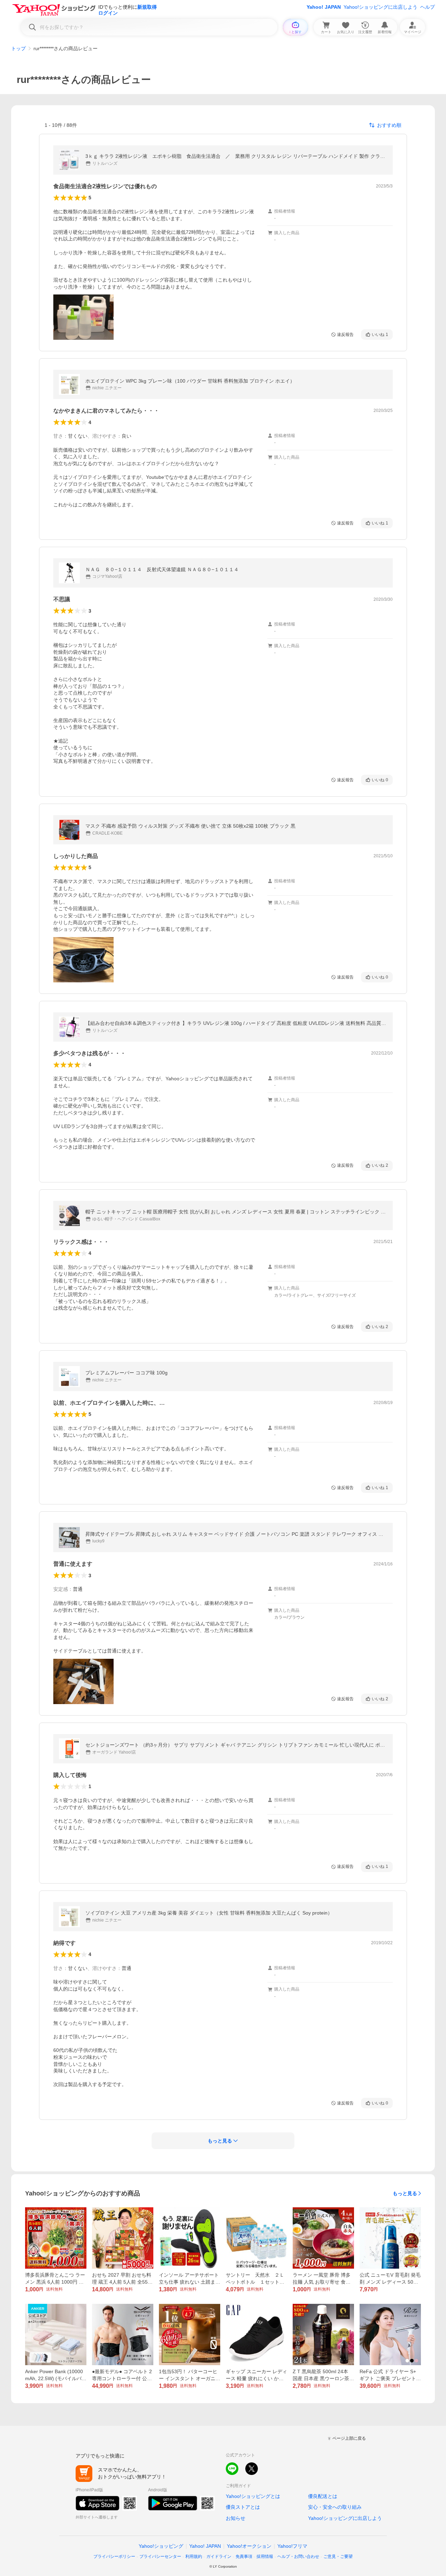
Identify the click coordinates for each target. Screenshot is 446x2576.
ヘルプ (428, 7)
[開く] (83, 317)
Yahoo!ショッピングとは (253, 2496)
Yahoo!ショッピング (161, 2546)
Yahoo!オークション (249, 2546)
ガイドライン (219, 2556)
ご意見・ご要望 (338, 2556)
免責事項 (244, 2556)
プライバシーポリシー (114, 2556)
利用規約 (194, 2556)
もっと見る (405, 2193)
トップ (18, 48)
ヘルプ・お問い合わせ (298, 2556)
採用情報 (265, 2556)
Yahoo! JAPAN (324, 7)
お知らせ (236, 2518)
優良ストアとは (243, 2507)
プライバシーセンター (160, 2556)
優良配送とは (323, 2496)
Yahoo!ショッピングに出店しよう (380, 7)
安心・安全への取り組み (335, 2507)
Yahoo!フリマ (292, 2546)
